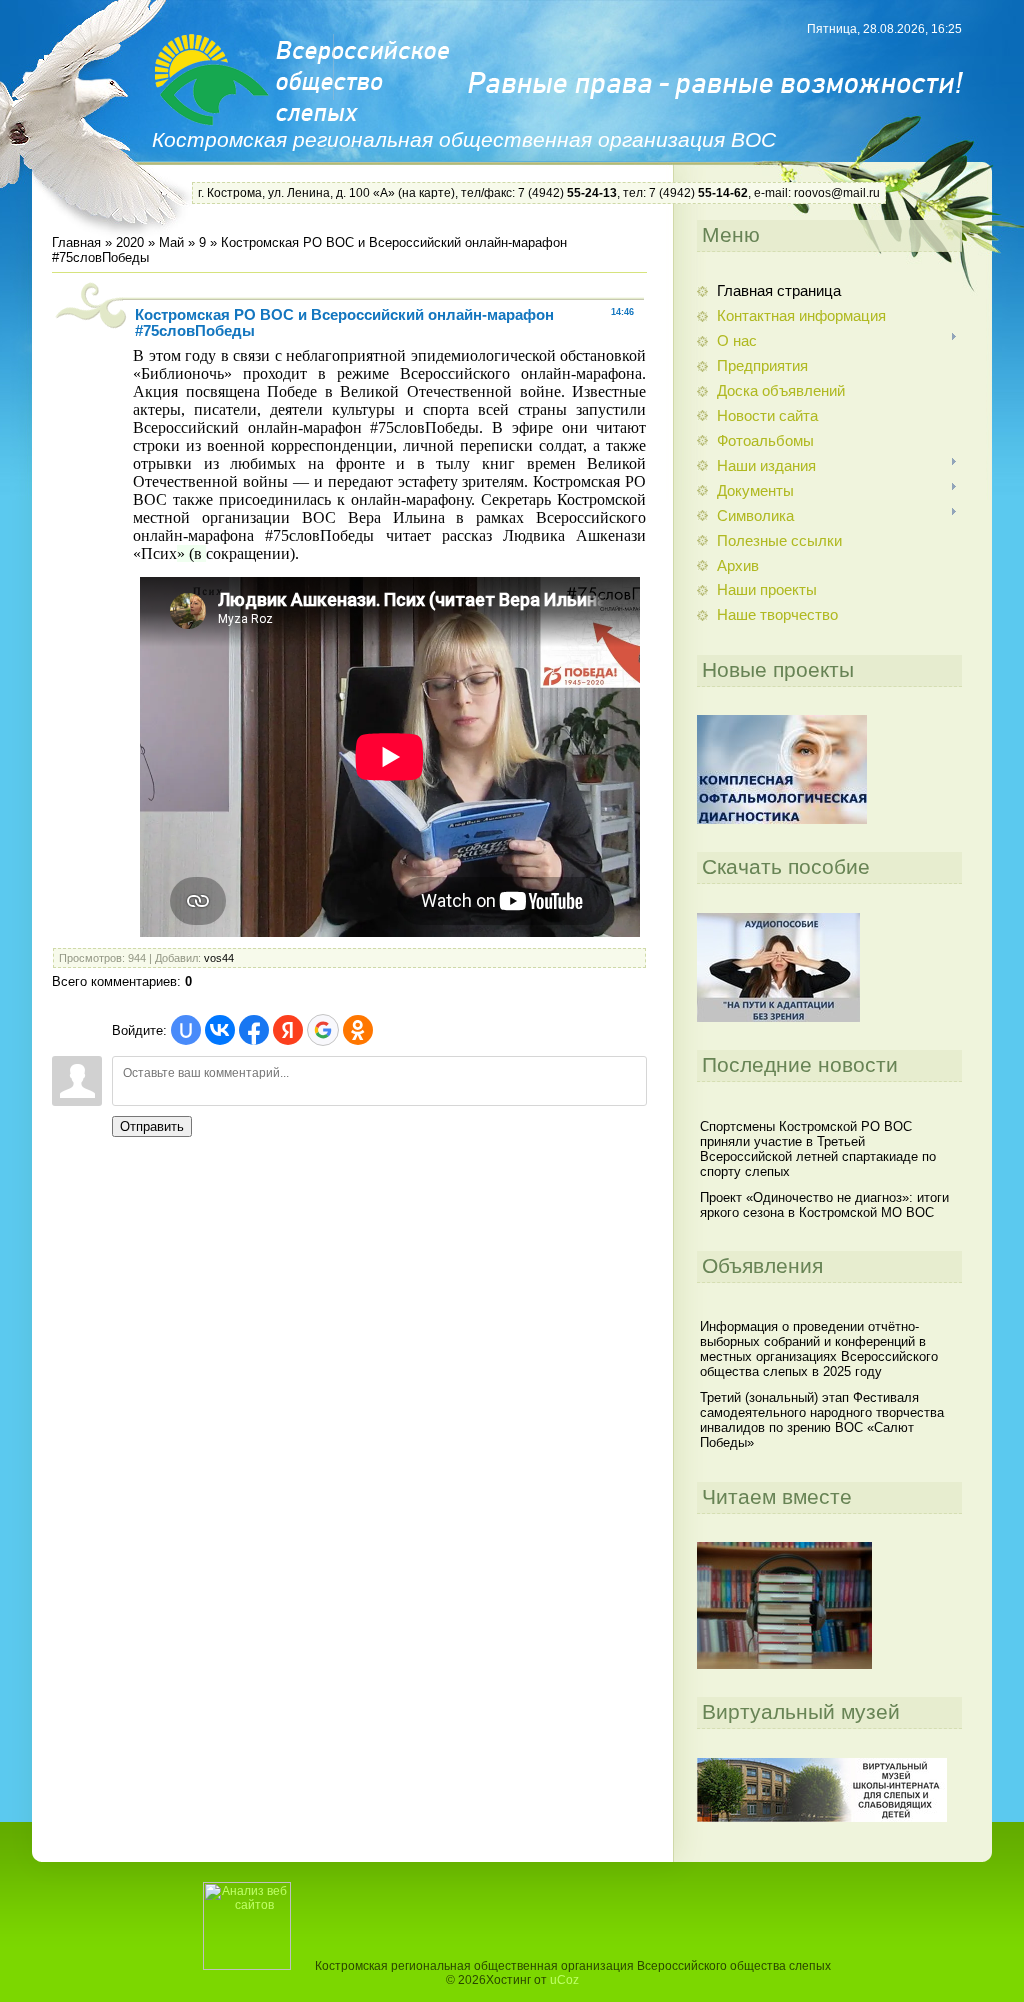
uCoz (564, 1980)
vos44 (219, 958)
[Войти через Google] (323, 1030)
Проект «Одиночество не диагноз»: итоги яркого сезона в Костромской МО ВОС (824, 1205)
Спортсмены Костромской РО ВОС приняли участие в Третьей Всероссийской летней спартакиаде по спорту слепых (818, 1149)
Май (171, 242)
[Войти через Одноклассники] (358, 1030)
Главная (76, 242)
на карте (426, 193)
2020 (130, 242)
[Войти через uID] (186, 1030)
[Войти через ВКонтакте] (220, 1030)
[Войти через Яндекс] (288, 1030)
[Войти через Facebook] (254, 1030)
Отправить (152, 1126)
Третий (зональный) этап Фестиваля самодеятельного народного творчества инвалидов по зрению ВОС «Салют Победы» (822, 1420)
